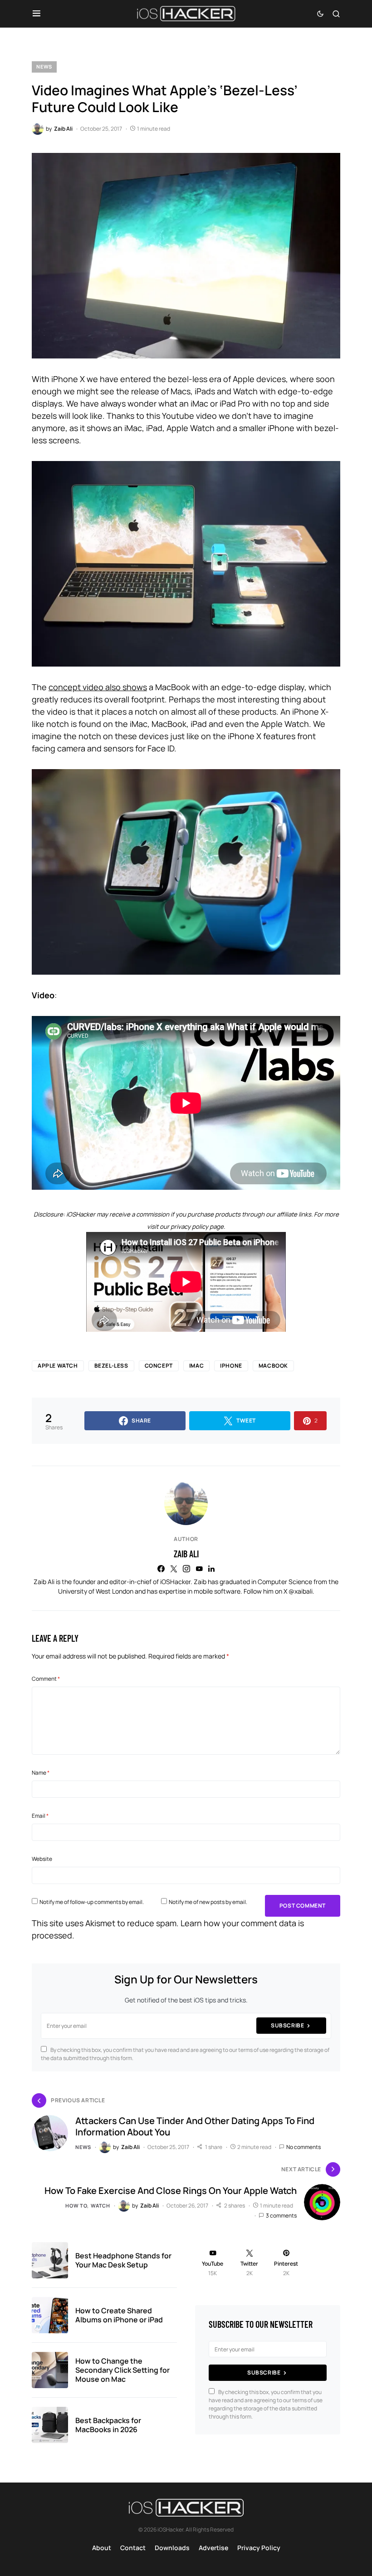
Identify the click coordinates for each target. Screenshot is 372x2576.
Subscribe (287, 2025)
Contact (133, 2548)
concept (159, 1366)
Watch (100, 2206)
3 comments (281, 2215)
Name (41, 1773)
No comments (303, 2147)
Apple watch (58, 1366)
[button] (37, 14)
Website (42, 1859)
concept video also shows (98, 687)
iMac (196, 1366)
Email (40, 1816)
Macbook (273, 1366)
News (44, 66)
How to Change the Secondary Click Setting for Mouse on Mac (122, 2370)
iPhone (231, 1366)
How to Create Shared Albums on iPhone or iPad (119, 2315)
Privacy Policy (259, 2548)
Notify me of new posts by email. (208, 1902)
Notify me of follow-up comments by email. (92, 1902)
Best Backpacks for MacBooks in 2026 (108, 2425)
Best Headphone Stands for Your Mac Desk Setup (123, 2260)
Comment (46, 1679)
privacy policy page (197, 1227)
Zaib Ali (186, 1554)
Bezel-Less (111, 1366)
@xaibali (301, 1591)
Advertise (213, 2548)
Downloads (172, 2548)
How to (76, 2206)
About (102, 2548)
